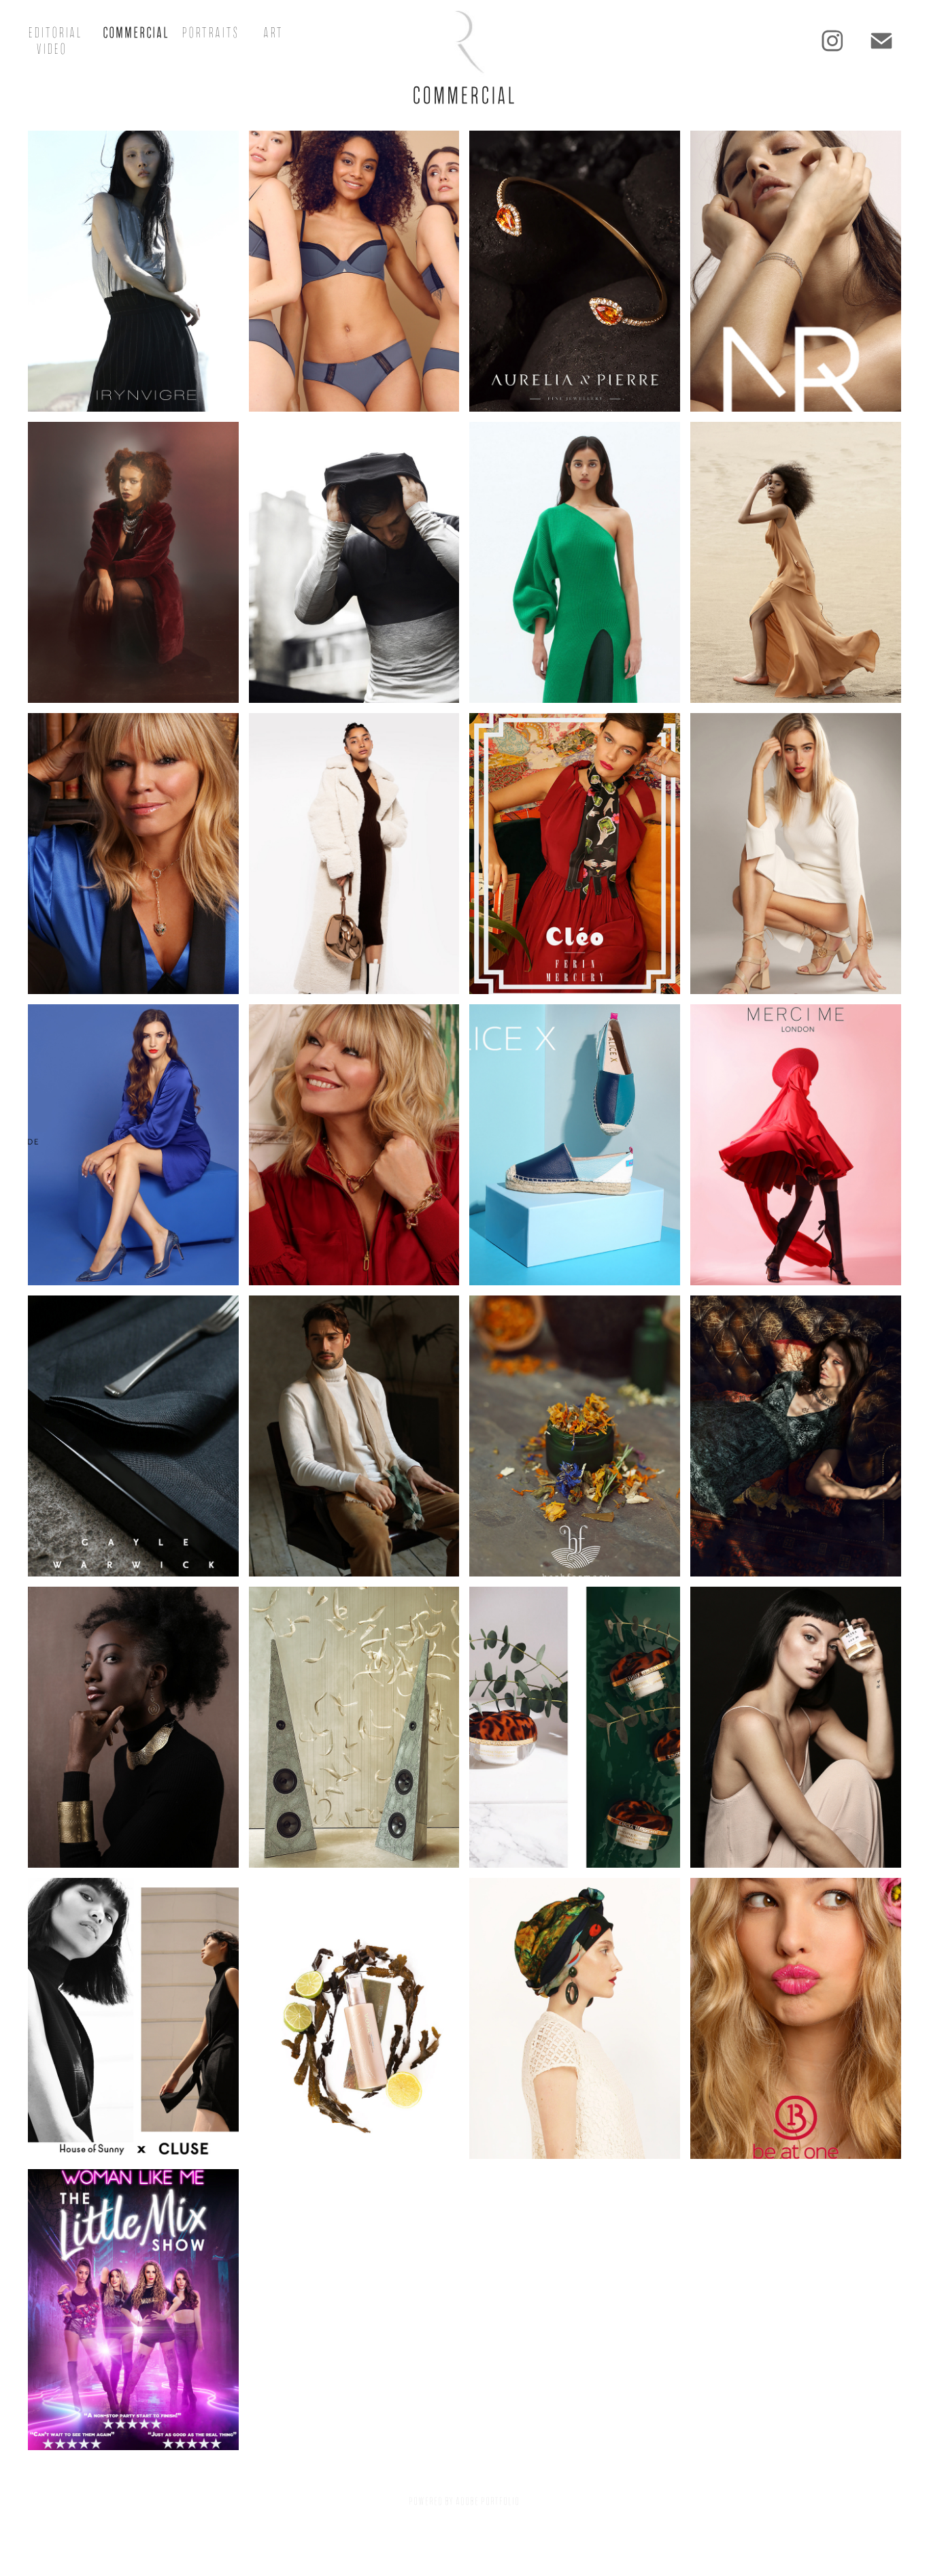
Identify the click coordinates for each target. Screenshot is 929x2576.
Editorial (55, 33)
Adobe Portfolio (488, 2501)
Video (51, 49)
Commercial (136, 33)
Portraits (210, 33)
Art (273, 33)
